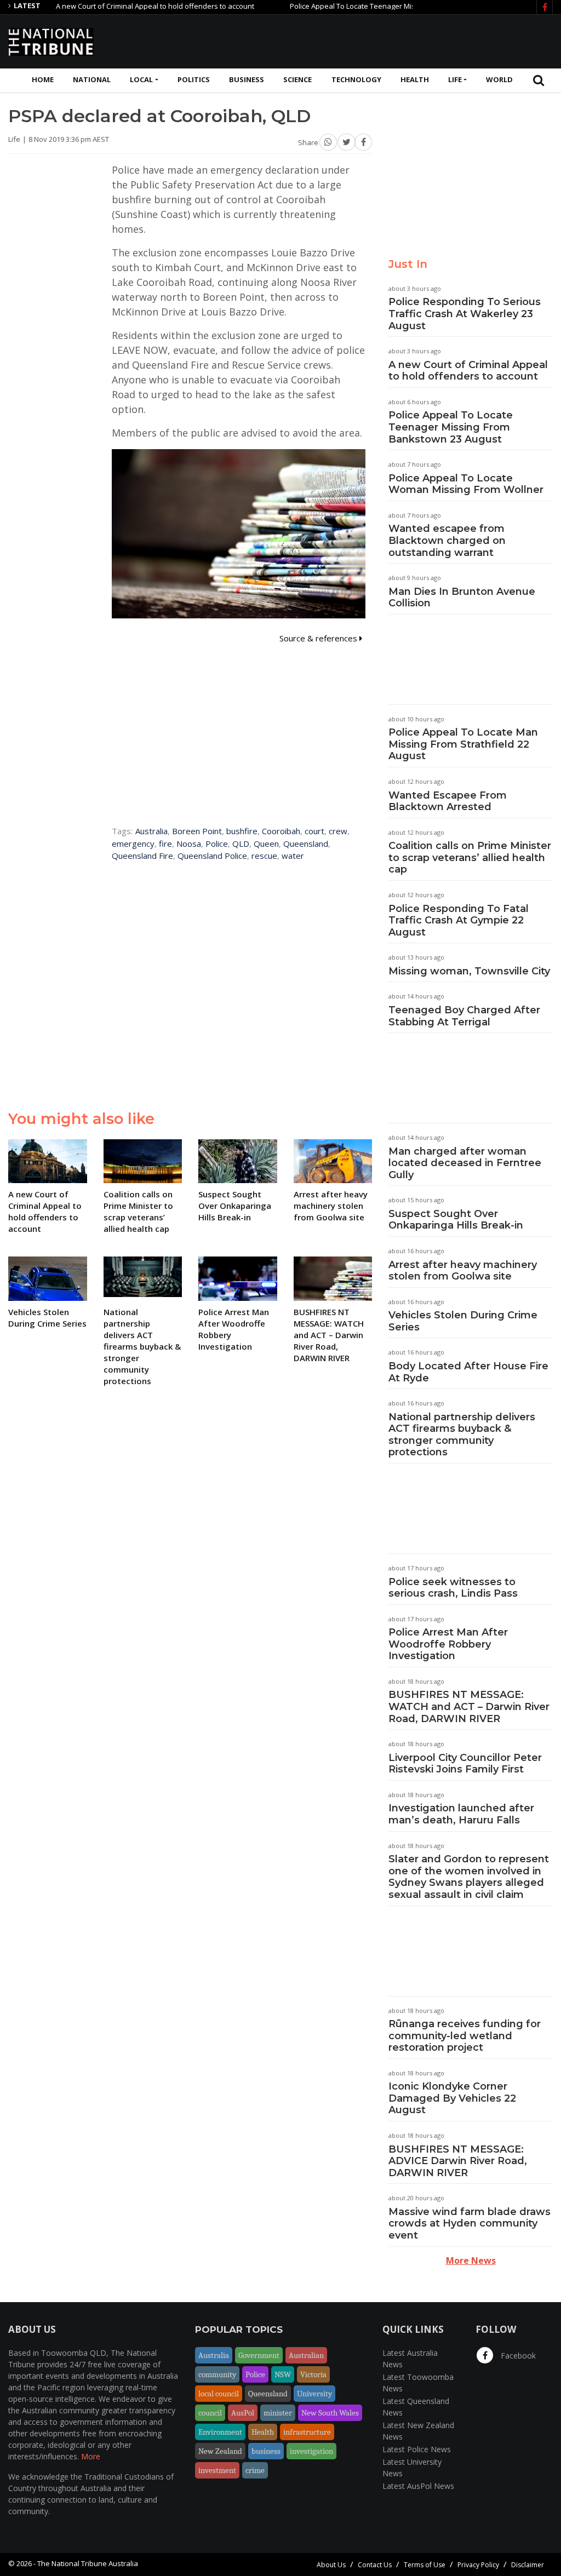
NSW (283, 2374)
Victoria (313, 2374)
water (293, 856)
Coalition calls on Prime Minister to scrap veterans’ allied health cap (470, 857)
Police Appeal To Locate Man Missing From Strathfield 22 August (463, 744)
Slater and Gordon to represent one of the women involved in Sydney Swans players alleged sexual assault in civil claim (469, 1877)
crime (255, 2470)
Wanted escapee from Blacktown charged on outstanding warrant (447, 540)
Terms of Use (425, 2565)
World (499, 79)
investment (217, 2470)
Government (259, 2355)
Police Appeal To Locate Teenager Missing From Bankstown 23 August (365, 6)
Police (217, 844)
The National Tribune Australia (88, 2563)
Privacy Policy (478, 2565)
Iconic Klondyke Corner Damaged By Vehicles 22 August (452, 2098)
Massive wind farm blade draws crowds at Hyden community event (470, 2224)
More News (471, 2261)
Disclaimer (528, 2565)
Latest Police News (417, 2449)
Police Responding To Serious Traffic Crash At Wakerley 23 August (465, 314)
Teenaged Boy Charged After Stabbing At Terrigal (464, 1016)
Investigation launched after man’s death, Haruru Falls (461, 1814)
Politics (194, 79)
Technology (356, 79)
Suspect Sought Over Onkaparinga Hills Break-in (456, 1220)
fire (165, 844)
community (217, 2374)
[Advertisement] (353, 40)
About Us (331, 2565)
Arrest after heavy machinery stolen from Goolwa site (463, 1271)
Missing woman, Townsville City (469, 971)
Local (141, 79)
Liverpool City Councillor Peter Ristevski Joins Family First (465, 1764)
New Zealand (220, 2451)
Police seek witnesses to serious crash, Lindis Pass (453, 1588)
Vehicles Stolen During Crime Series (463, 1321)
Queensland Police (212, 856)
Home (43, 79)
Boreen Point (197, 831)
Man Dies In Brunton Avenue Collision (462, 598)
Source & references (319, 638)
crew (338, 831)
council (210, 2413)
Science (297, 79)
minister (278, 2413)
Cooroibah (281, 831)
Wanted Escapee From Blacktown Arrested (448, 801)
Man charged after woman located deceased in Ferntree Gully (465, 1163)
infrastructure (307, 2432)
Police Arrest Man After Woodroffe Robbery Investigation (448, 1644)
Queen (266, 844)
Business (247, 79)
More (91, 2456)
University (314, 2394)
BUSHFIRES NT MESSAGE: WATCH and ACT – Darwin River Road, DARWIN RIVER (469, 1706)
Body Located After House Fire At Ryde (468, 1372)
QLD (241, 844)
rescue (264, 856)
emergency (133, 844)
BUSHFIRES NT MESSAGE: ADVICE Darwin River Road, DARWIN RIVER (458, 2161)
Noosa (189, 844)
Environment (220, 2432)
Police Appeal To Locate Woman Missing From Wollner (466, 484)
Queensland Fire (142, 856)
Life (455, 79)
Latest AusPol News (418, 2486)
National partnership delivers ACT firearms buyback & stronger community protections (462, 1435)
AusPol (243, 2413)
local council (219, 2394)
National (92, 79)
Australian (306, 2355)
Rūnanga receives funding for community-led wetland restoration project (465, 2036)
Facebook (517, 2356)
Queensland (306, 844)
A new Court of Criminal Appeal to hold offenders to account (116, 6)
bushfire (242, 831)
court (314, 831)
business (266, 2451)
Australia (151, 831)
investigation (311, 2451)
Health (415, 79)
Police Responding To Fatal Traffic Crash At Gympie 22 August (459, 920)
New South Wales (330, 2413)
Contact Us (375, 2565)
